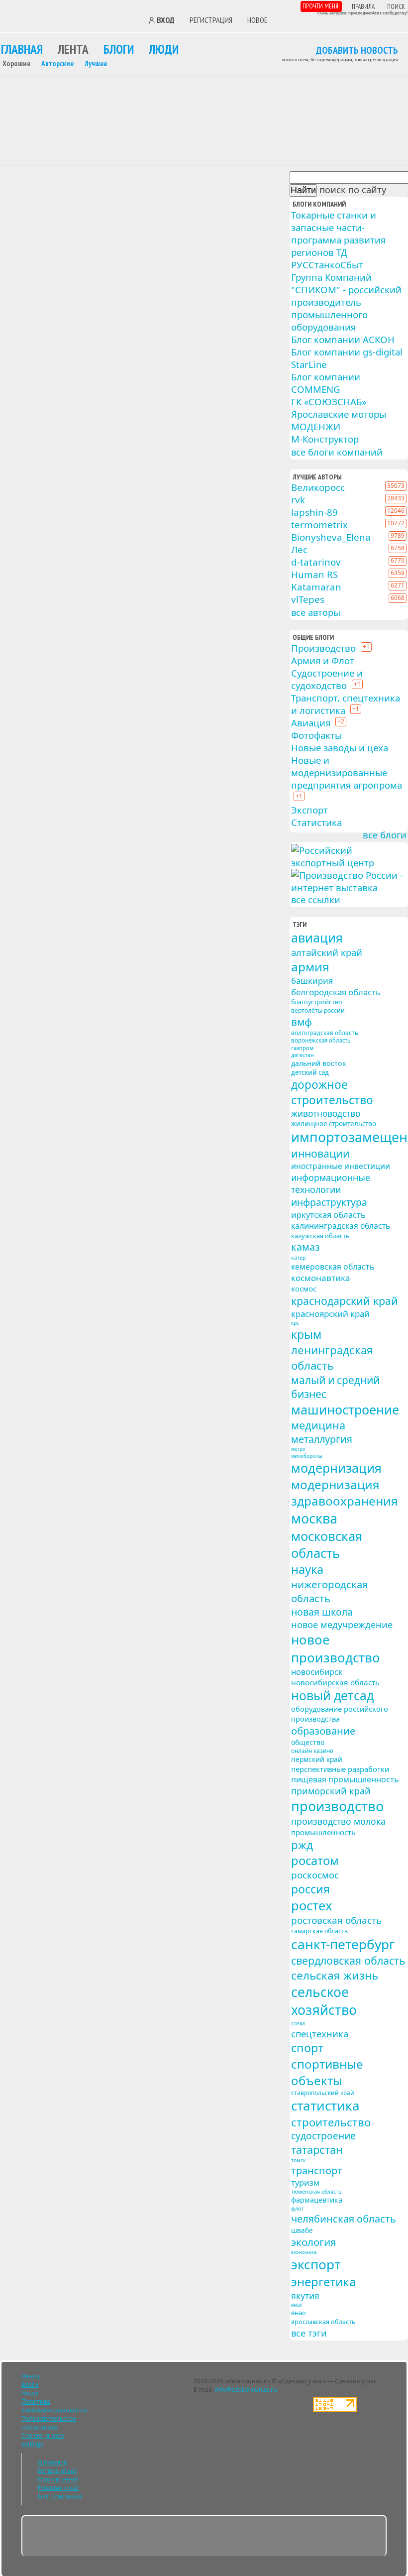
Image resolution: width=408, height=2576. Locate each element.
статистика (325, 2106)
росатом (315, 1861)
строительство (331, 2122)
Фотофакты (316, 735)
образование (323, 1731)
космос (304, 1288)
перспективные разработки (340, 1769)
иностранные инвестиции (341, 1166)
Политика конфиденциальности (54, 2406)
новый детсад (332, 1696)
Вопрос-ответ (57, 2471)
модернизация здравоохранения (345, 1493)
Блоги (119, 49)
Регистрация (211, 20)
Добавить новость (357, 51)
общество (308, 1742)
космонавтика (321, 1278)
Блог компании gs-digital (347, 352)
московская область (327, 1544)
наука (307, 1569)
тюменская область (316, 2192)
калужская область (320, 1236)
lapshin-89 (314, 512)
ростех (311, 1905)
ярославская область (323, 2322)
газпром (302, 1048)
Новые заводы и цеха (340, 748)
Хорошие (16, 63)
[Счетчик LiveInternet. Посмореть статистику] (335, 2410)
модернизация (336, 1468)
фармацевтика (317, 2200)
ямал (297, 2305)
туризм (305, 2183)
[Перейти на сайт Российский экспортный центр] (349, 863)
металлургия (322, 1439)
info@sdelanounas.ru (246, 2390)
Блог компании (60, 2496)
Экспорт (309, 810)
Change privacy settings (43, 2440)
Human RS (314, 574)
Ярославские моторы (339, 414)
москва (314, 1518)
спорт (307, 2048)
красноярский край (330, 1314)
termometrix (319, 525)
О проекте (52, 2462)
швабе (302, 2230)
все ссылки (316, 900)
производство (337, 1806)
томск (298, 2160)
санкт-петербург (343, 1944)
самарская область (319, 1931)
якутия (305, 2296)
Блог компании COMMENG (326, 383)
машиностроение (345, 1409)
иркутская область (328, 1215)
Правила (363, 7)
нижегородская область (329, 1591)
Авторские (57, 63)
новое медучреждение (342, 1625)
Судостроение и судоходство (327, 679)
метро (298, 1449)
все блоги (385, 835)
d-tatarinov (316, 562)
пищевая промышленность (345, 1779)
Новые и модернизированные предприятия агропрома (347, 772)
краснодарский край (345, 1301)
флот (298, 2208)
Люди (164, 49)
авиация (317, 937)
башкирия (312, 981)
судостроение (323, 2136)
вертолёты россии (318, 1010)
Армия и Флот (323, 660)
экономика (304, 2252)
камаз (306, 1247)
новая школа (322, 1612)
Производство (323, 648)
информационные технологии (331, 1183)
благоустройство (317, 1002)
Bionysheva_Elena (331, 537)
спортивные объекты (327, 2072)
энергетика (323, 2282)
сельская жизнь (335, 1975)
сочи (298, 2023)
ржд (302, 1845)
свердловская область (348, 1960)
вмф (302, 1022)
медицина (318, 1425)
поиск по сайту (353, 190)
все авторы (316, 612)
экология (314, 2242)
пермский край (317, 1759)
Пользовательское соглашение (49, 2423)
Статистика (316, 822)
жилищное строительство (334, 1124)
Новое (257, 20)
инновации (320, 1153)
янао (299, 2313)
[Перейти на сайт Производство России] (349, 888)
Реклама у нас (58, 2488)
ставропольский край (323, 2093)
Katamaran (316, 587)
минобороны (307, 1456)
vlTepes (308, 599)
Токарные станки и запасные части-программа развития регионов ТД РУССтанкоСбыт (338, 240)
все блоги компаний (337, 452)
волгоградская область (325, 1033)
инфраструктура (329, 1202)
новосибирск (317, 1672)
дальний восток (318, 1063)
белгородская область (336, 992)
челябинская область (344, 2219)
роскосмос (315, 1875)
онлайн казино (312, 1751)
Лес (299, 549)
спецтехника (320, 2034)
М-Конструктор (325, 439)
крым (306, 1334)
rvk (298, 500)
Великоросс (318, 487)
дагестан (303, 1055)
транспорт (317, 2170)
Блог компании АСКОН (343, 339)
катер (299, 1257)
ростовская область (336, 1920)
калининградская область (341, 1226)
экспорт (316, 2264)
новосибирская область (335, 1682)
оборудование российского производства (340, 1714)
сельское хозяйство (324, 2001)
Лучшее (96, 63)
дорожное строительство (332, 1092)
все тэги (309, 2333)
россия (310, 1889)
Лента (73, 49)
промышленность (323, 1832)
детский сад (310, 1072)
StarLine (309, 364)
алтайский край (327, 952)
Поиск (396, 7)
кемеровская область (333, 1267)
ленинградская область (332, 1358)
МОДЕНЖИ (316, 426)
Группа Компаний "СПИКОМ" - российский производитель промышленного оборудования (346, 302)
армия (310, 967)
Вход (166, 20)
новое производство (336, 1648)
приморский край (331, 1791)
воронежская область (321, 1040)
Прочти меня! (321, 6)
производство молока (338, 1821)
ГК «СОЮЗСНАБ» (329, 402)
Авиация (311, 723)
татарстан (317, 2150)
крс (295, 1323)
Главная (22, 49)
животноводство (326, 1113)
